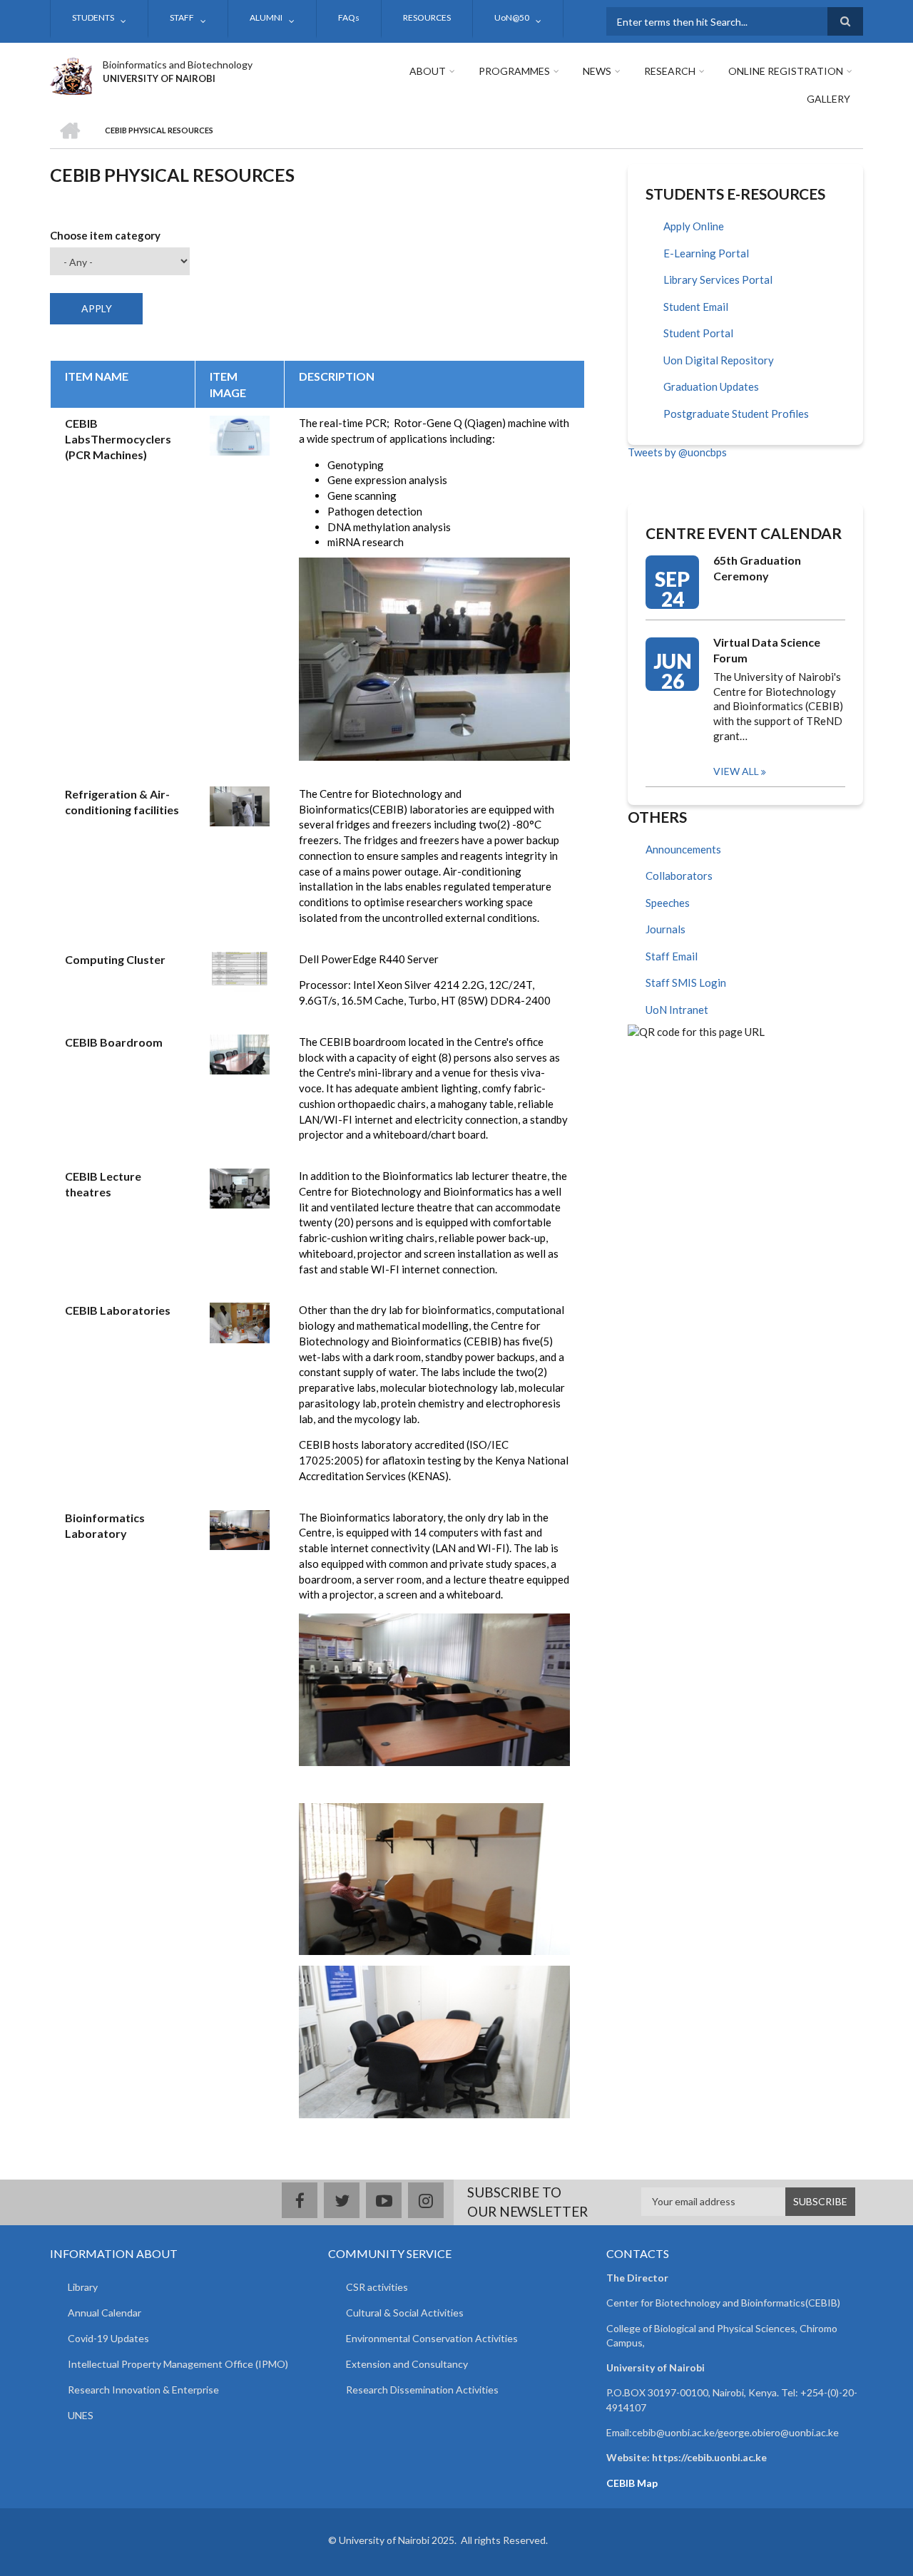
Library (83, 2287)
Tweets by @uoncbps (677, 452)
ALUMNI (266, 17)
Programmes (514, 71)
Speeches (668, 903)
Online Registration (786, 71)
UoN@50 (512, 17)
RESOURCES (427, 17)
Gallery (828, 99)
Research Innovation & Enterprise (143, 2390)
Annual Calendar (104, 2313)
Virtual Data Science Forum (767, 650)
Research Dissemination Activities (422, 2390)
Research (670, 71)
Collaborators (679, 876)
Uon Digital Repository (719, 360)
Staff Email (672, 956)
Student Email (696, 307)
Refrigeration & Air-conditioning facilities (122, 802)
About (428, 71)
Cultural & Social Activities (405, 2313)
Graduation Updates (711, 386)
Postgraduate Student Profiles (736, 414)
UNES (81, 2415)
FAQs (349, 17)
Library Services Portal (718, 279)
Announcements (683, 849)
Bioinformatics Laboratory (105, 1525)
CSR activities (377, 2287)
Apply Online (694, 226)
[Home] (71, 74)
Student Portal (698, 333)
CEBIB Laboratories (118, 1310)
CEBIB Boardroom (114, 1042)
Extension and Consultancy (407, 2364)
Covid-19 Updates (108, 2338)
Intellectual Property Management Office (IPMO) (178, 2364)
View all (736, 771)
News (597, 71)
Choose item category (105, 235)
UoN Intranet (677, 1010)
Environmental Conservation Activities (432, 2338)
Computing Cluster (115, 959)
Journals (665, 929)
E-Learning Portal (706, 253)
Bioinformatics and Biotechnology (178, 65)
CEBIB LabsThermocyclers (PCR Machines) (118, 439)
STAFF (182, 17)
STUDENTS (93, 17)
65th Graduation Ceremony (757, 568)
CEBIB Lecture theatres (103, 1184)
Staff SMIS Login (686, 982)
